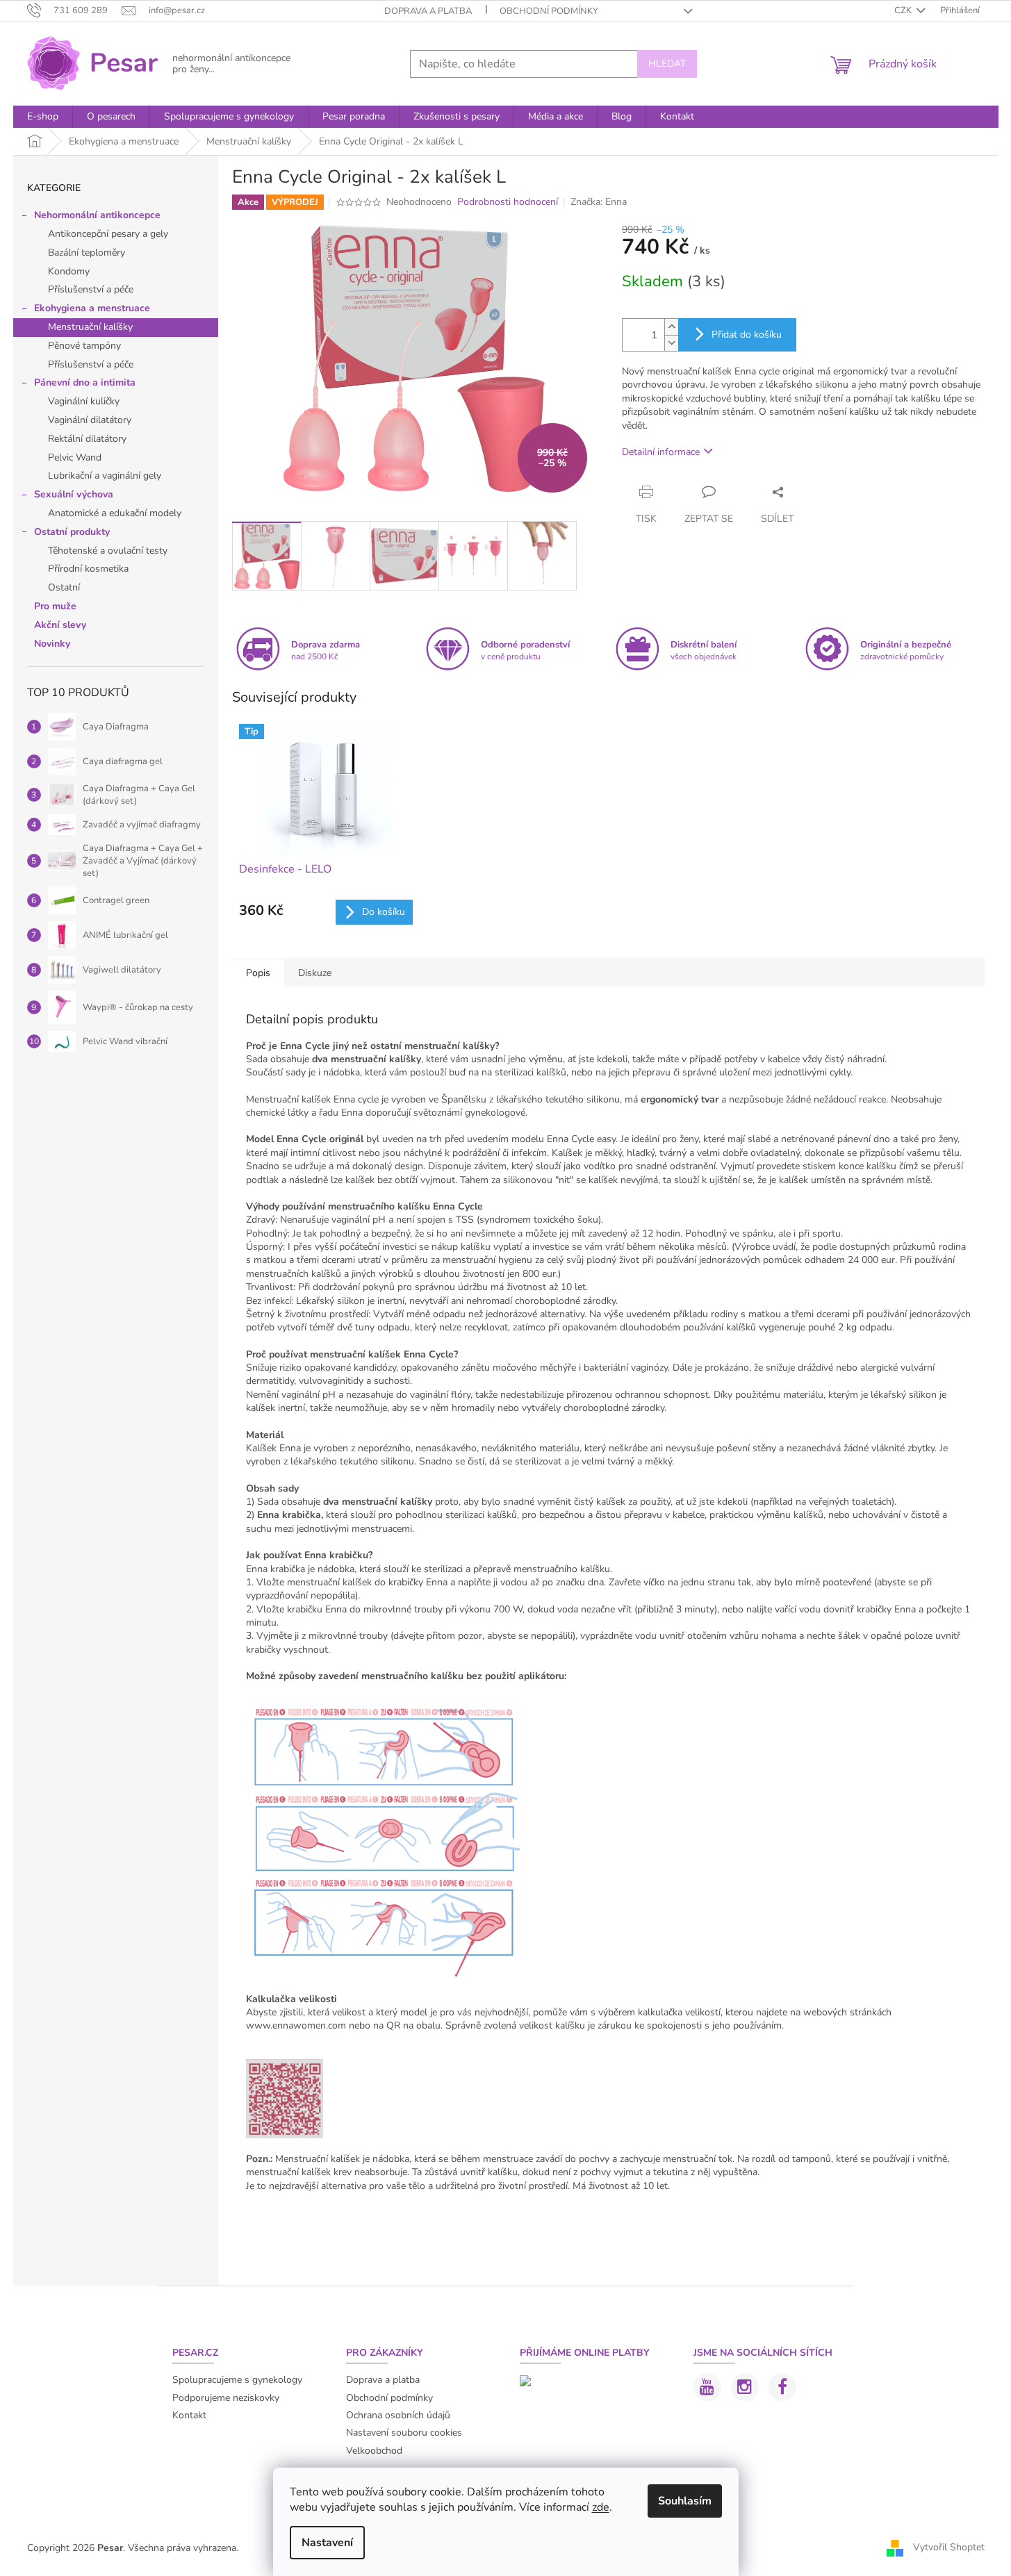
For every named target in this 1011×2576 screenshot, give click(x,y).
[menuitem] (43, 117)
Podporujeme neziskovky (226, 2398)
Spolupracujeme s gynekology (237, 2380)
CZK (904, 10)
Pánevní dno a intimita (85, 382)
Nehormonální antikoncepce (97, 215)
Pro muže (55, 606)
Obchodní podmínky (549, 11)
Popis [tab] (258, 973)
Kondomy (69, 271)
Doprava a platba (428, 11)
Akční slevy (60, 625)
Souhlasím (685, 2501)
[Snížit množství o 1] (671, 343)
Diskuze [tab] (315, 973)
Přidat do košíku (747, 335)
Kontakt (189, 2415)
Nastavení (327, 2543)
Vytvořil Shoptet (949, 2547)
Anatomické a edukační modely (115, 513)
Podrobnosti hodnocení (508, 202)
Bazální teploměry (87, 253)
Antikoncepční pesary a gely (108, 234)
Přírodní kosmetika (88, 569)
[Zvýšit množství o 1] (671, 327)
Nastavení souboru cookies (404, 2433)
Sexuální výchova (74, 494)
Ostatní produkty (72, 532)
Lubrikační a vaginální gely (105, 476)
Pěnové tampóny (84, 346)
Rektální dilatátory (87, 439)
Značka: (599, 202)
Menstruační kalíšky (90, 327)
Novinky (52, 644)
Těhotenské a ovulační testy (108, 551)
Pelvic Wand (75, 457)
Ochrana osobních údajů (398, 2415)
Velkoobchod (374, 2451)
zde (601, 2507)
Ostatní (64, 587)
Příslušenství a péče (91, 289)
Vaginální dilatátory (90, 420)
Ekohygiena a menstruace (92, 308)
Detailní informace (661, 452)
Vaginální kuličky (84, 401)
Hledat (667, 64)
